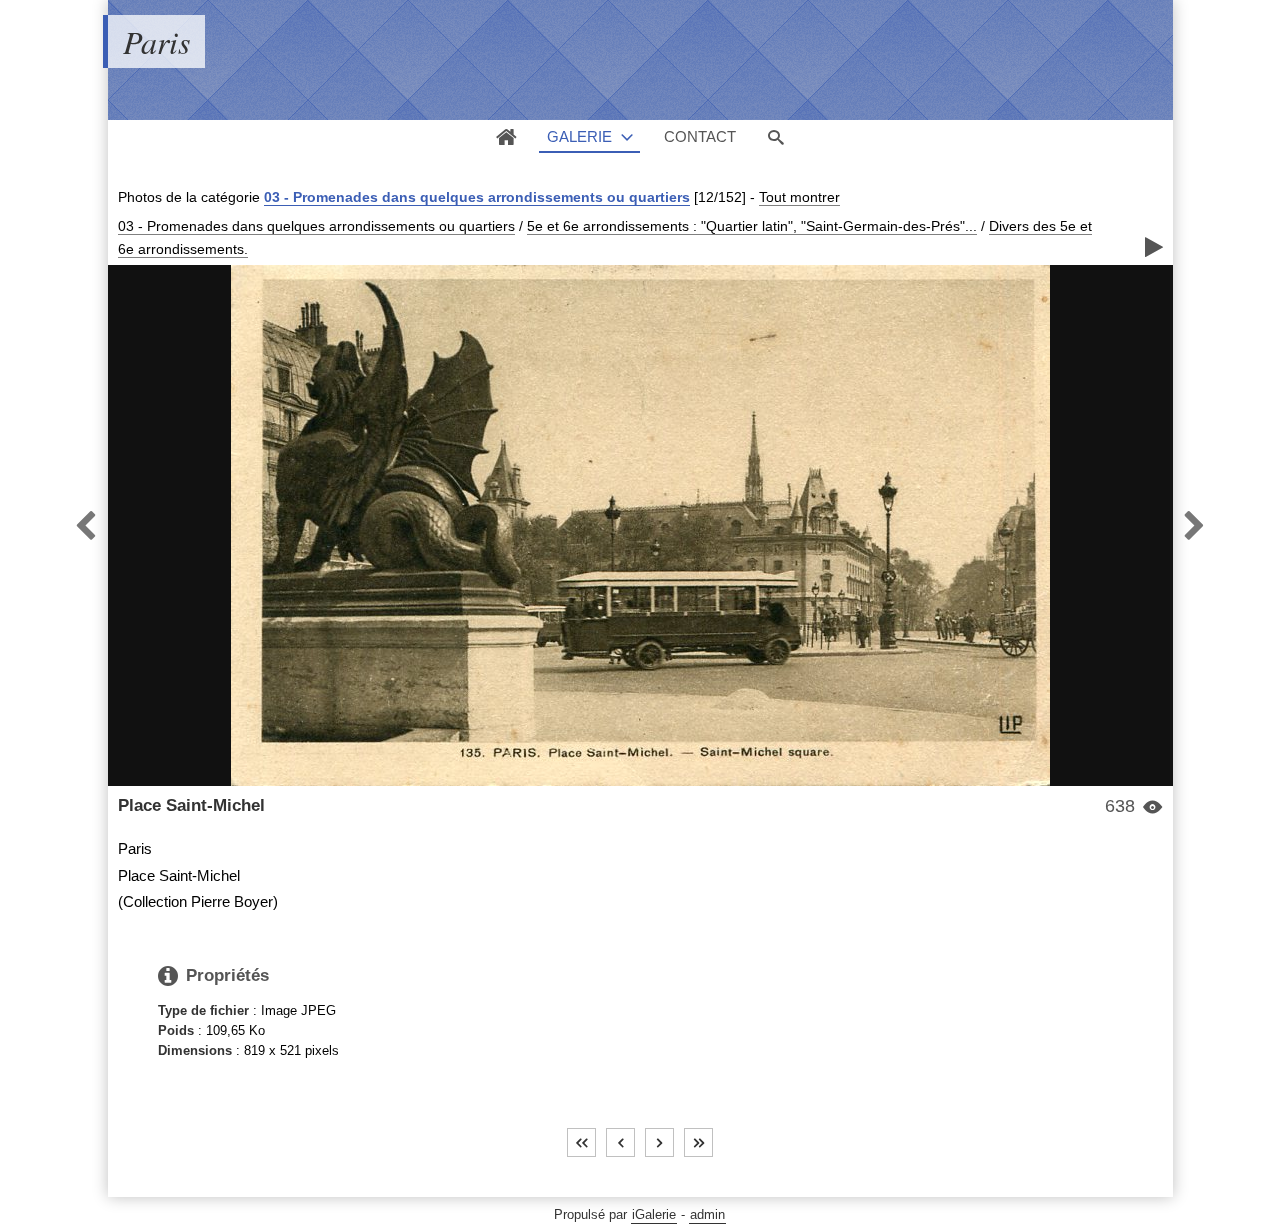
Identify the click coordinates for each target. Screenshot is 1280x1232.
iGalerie (654, 1214)
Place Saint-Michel (191, 805)
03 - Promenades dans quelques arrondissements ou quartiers (477, 197)
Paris (156, 41)
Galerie (579, 136)
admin (707, 1214)
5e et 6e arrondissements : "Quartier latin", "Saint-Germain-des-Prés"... (752, 226)
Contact (700, 136)
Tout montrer (799, 197)
